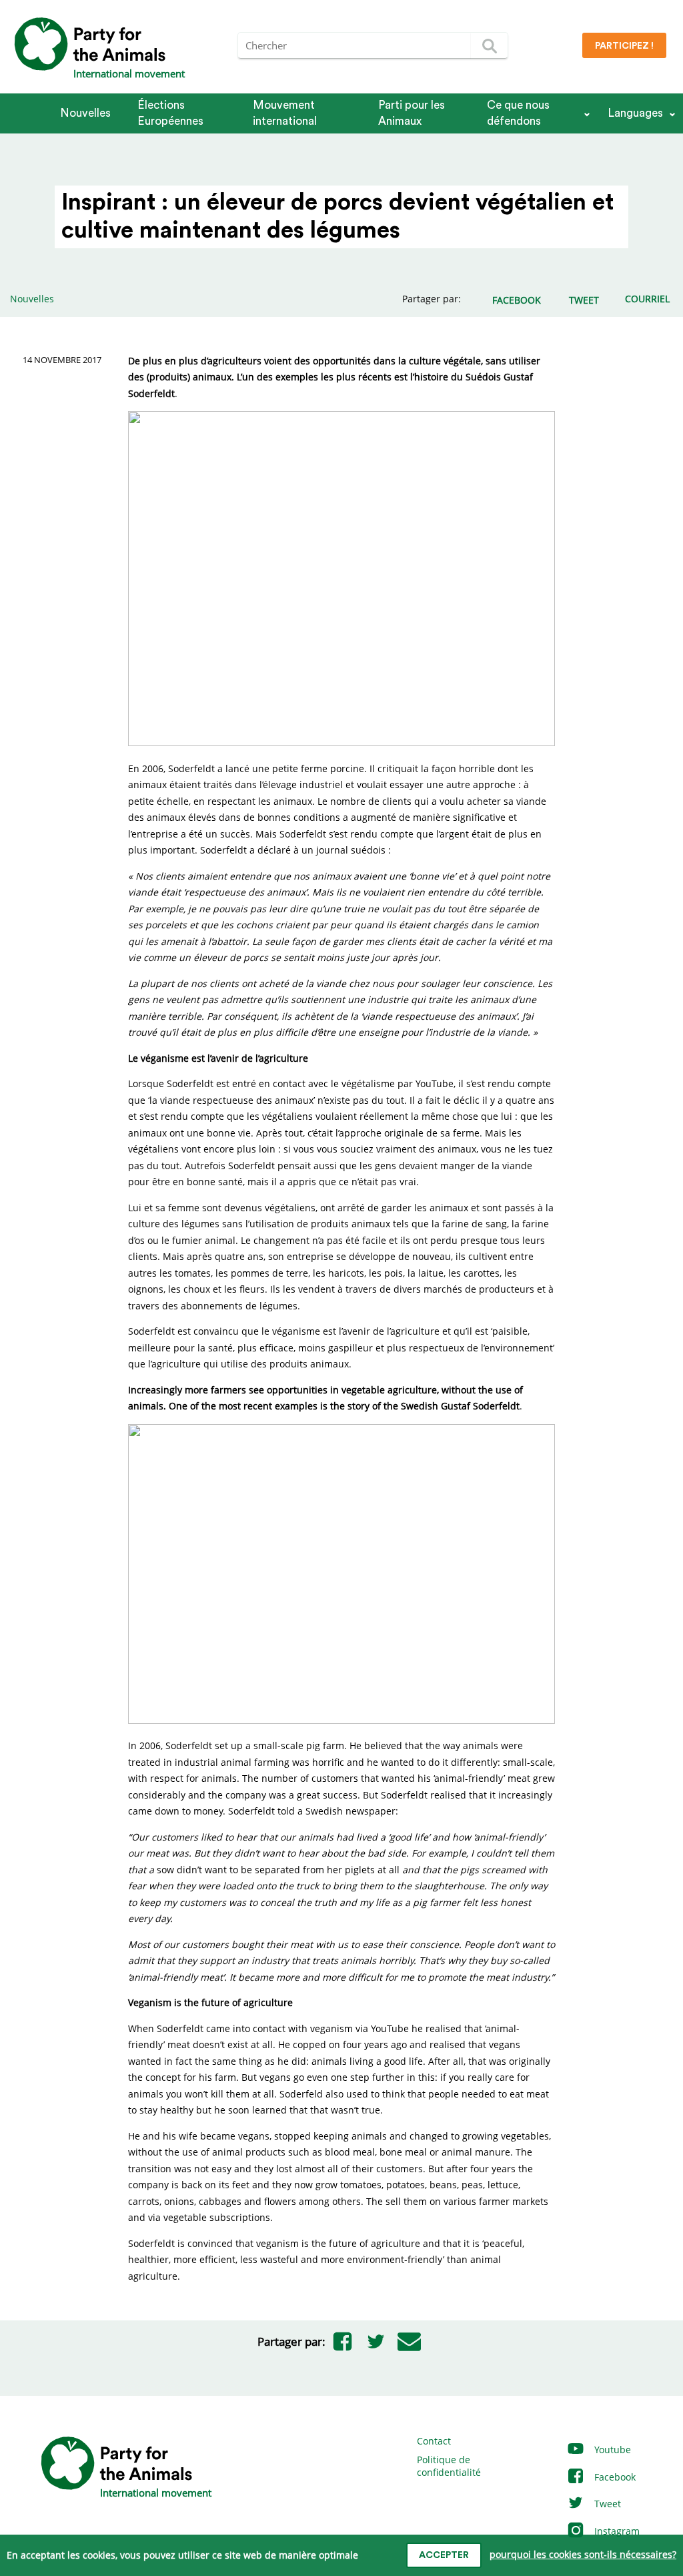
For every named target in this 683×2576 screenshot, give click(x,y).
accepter (444, 2555)
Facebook (614, 2477)
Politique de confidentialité (449, 2466)
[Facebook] (342, 2342)
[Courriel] (409, 2342)
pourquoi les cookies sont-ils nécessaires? (583, 2554)
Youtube (611, 2450)
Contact (434, 2441)
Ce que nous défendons (518, 113)
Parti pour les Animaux (412, 113)
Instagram (616, 2531)
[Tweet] (376, 2342)
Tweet (606, 2504)
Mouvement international (285, 113)
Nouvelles (85, 113)
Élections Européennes (170, 113)
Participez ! (624, 46)
